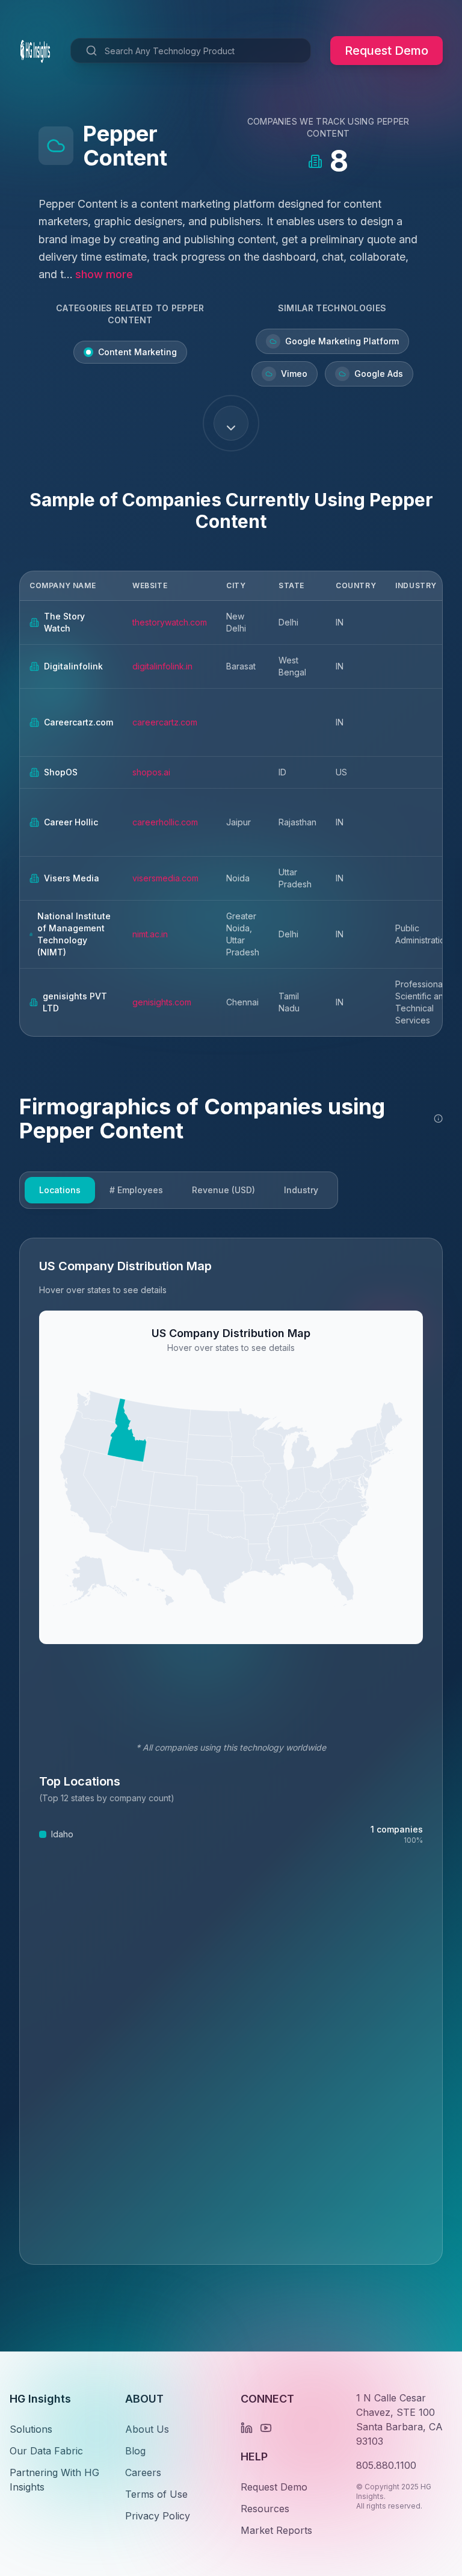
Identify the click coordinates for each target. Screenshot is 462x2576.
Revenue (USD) (223, 1190)
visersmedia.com (165, 878)
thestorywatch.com (170, 622)
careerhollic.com (165, 822)
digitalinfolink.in (162, 666)
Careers (143, 2472)
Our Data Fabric (46, 2451)
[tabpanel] (231, 1751)
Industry (301, 1190)
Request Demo (387, 51)
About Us (147, 2429)
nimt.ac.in (150, 934)
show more (104, 274)
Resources (265, 2509)
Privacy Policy (158, 2516)
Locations (60, 1190)
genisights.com (162, 1002)
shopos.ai (151, 772)
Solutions (31, 2429)
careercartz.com (165, 722)
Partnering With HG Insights (54, 2480)
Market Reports (276, 2530)
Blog (135, 2451)
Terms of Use (156, 2494)
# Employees (136, 1190)
